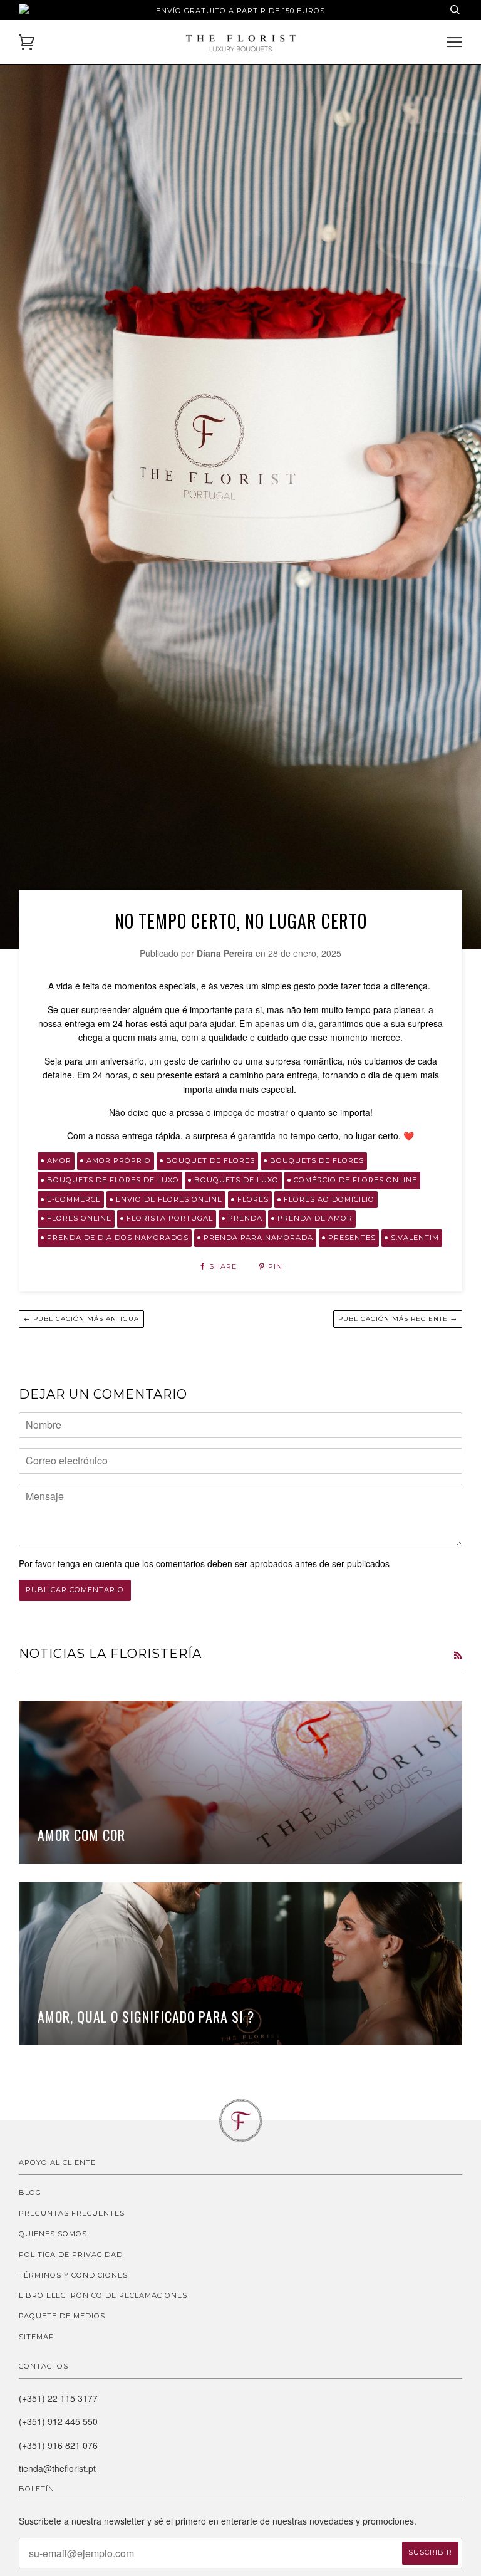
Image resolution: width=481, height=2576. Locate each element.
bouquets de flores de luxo (113, 1180)
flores (253, 1199)
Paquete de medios (62, 2316)
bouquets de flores (317, 1160)
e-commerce (74, 1199)
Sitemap (37, 2337)
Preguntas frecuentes (72, 2213)
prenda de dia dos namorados (118, 1238)
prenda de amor (315, 1218)
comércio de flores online (355, 1180)
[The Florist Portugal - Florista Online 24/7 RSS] (458, 1655)
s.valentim (415, 1238)
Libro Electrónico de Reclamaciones (103, 2295)
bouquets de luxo (236, 1180)
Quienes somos (53, 2234)
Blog (30, 2193)
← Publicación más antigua (81, 1319)
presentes (352, 1238)
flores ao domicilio (329, 1199)
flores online (79, 1218)
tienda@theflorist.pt (57, 2468)
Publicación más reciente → (398, 1319)
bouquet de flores (210, 1160)
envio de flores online (169, 1199)
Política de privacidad (71, 2255)
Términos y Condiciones (73, 2275)
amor (59, 1160)
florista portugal (170, 1218)
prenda (245, 1218)
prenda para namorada (258, 1238)
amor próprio (119, 1160)
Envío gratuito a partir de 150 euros (240, 11)
